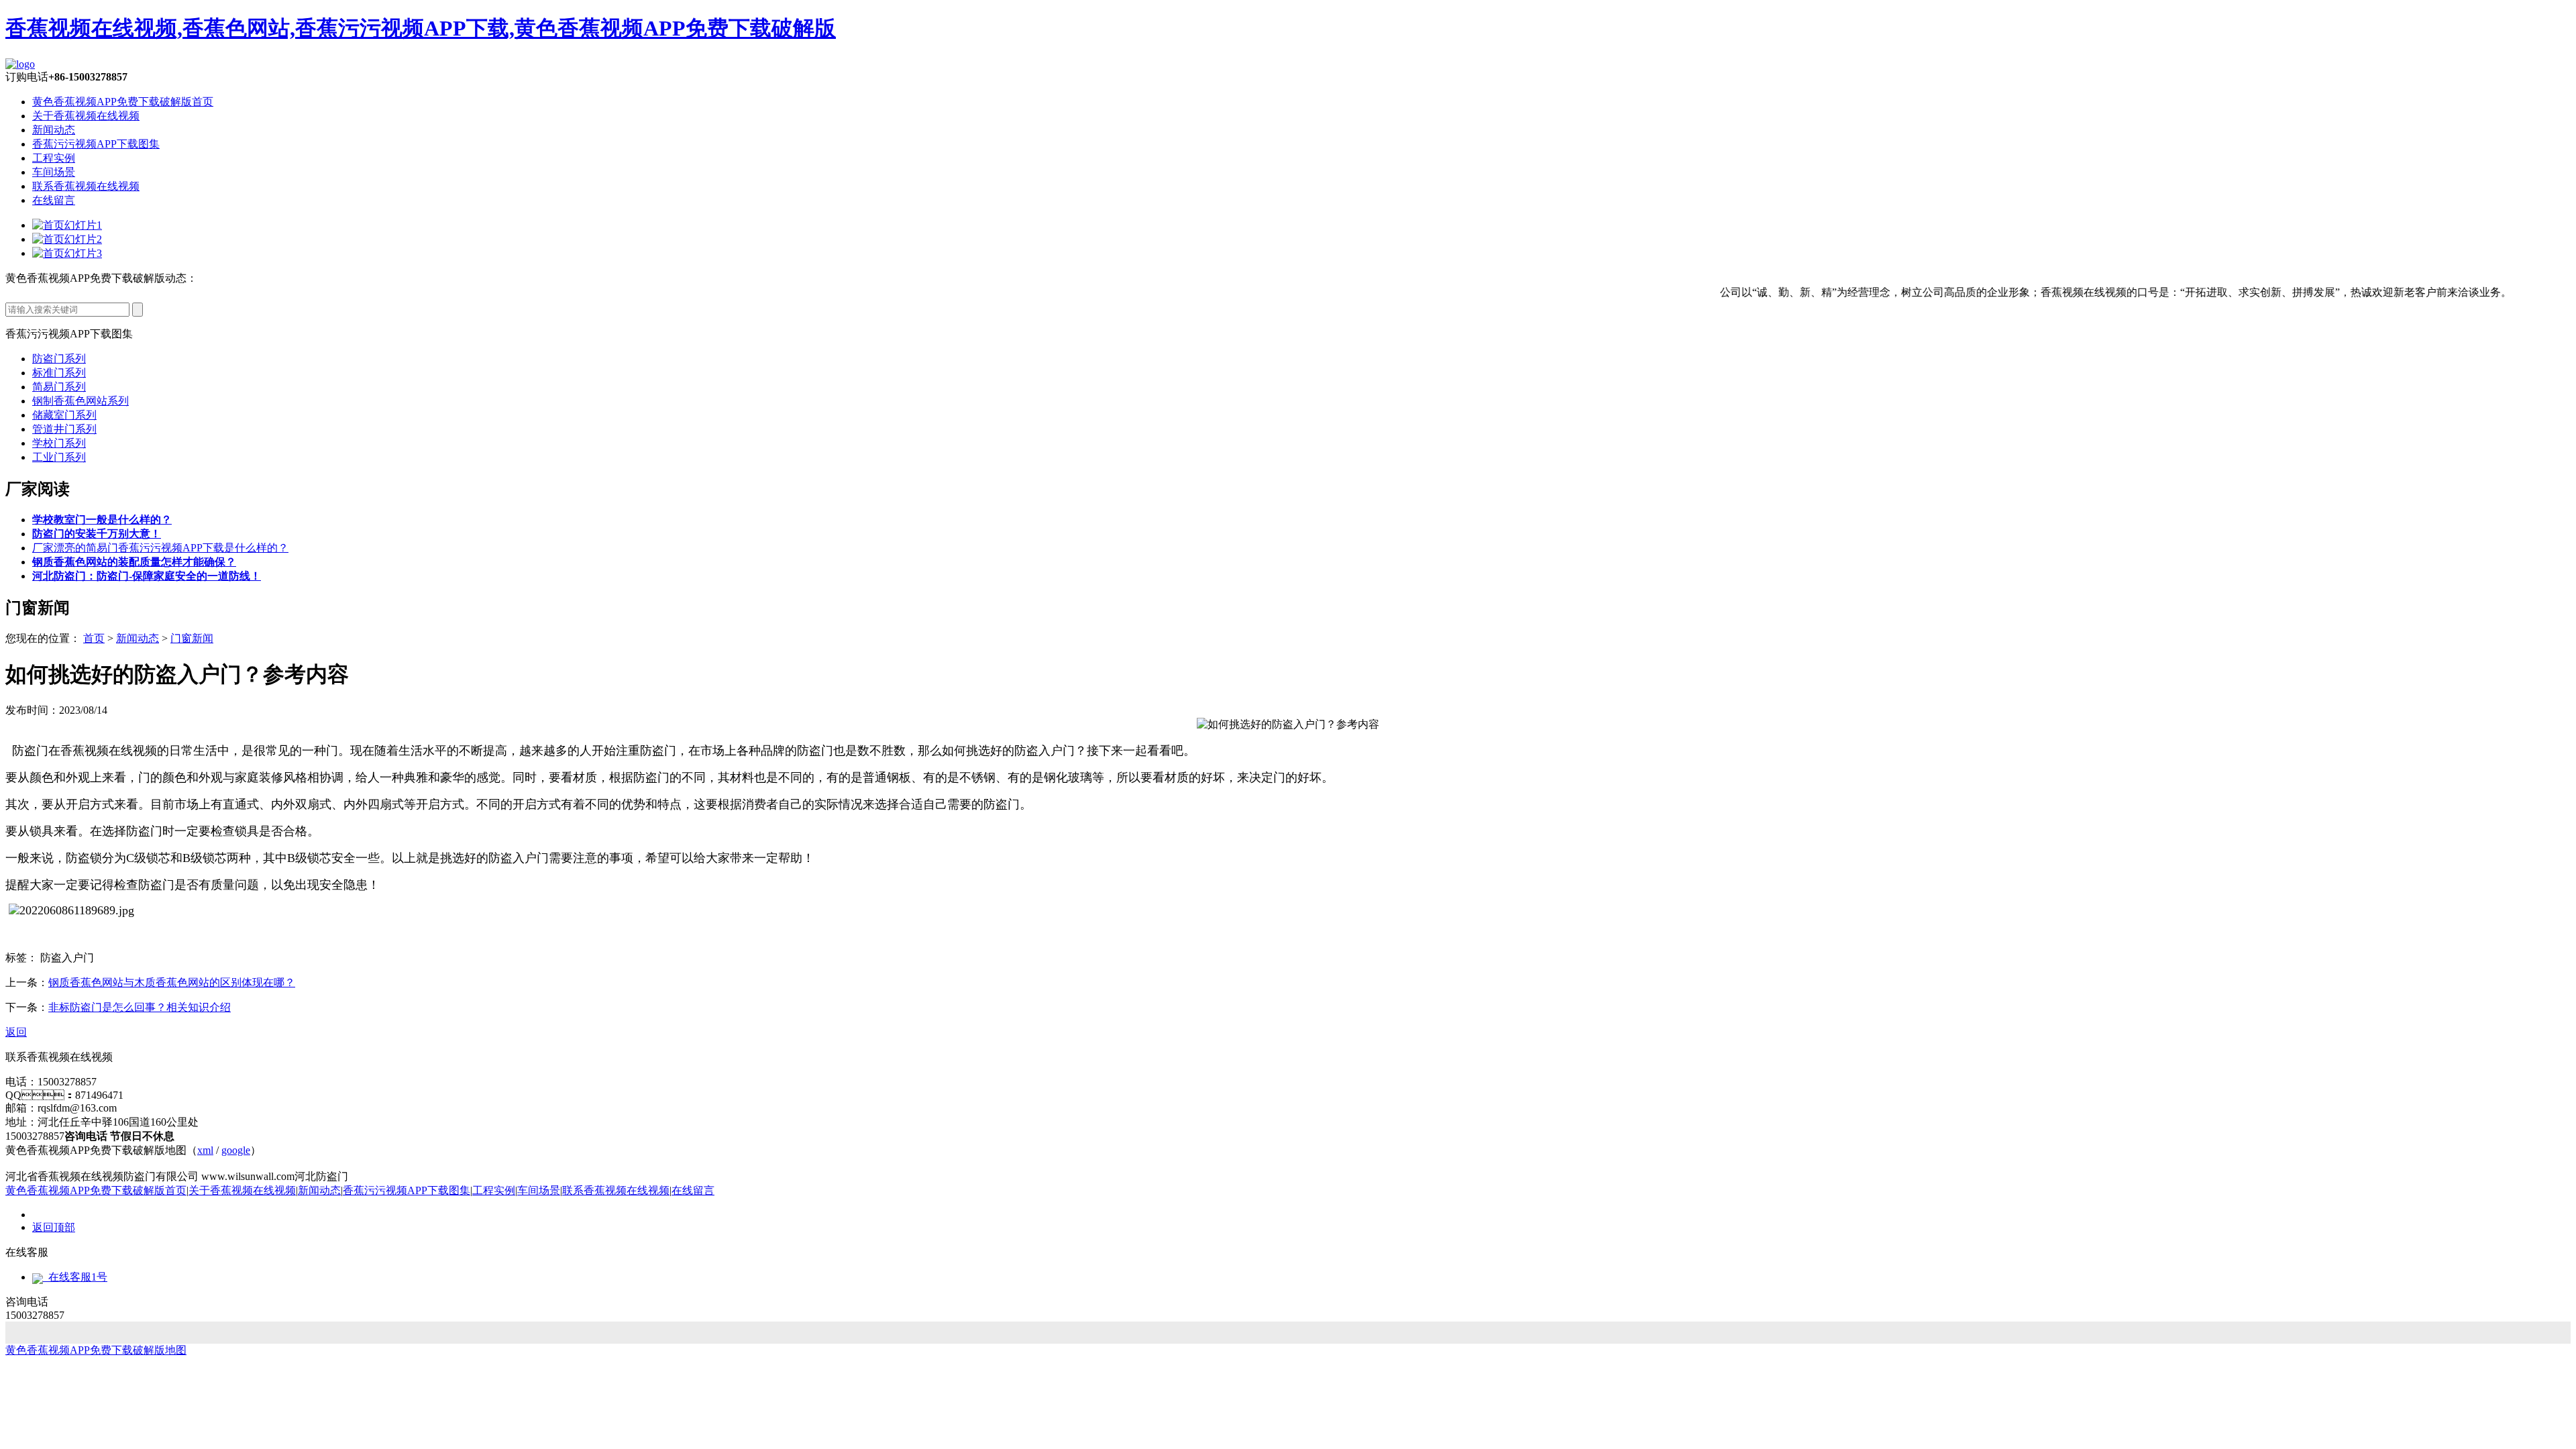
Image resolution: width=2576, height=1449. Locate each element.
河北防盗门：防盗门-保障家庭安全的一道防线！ (147, 576)
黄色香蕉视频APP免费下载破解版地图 (96, 1350)
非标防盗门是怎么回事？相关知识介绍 (140, 1007)
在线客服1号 (75, 1277)
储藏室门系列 (64, 415)
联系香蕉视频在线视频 (86, 186)
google (236, 1150)
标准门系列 (59, 373)
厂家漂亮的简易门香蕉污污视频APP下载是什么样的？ (160, 548)
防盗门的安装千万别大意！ (97, 534)
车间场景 (54, 172)
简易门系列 (59, 387)
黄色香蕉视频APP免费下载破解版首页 (123, 102)
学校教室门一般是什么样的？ (102, 520)
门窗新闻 (192, 638)
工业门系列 (59, 457)
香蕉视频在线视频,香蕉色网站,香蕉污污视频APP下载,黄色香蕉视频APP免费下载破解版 (421, 28)
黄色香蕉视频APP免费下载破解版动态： (101, 278)
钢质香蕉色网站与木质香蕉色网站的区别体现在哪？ (172, 982)
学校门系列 (59, 443)
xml (205, 1150)
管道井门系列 (64, 429)
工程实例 (54, 158)
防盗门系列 (59, 359)
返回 (16, 1032)
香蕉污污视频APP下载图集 (96, 144)
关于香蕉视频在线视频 (86, 116)
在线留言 (54, 200)
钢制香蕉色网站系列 (80, 401)
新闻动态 (54, 130)
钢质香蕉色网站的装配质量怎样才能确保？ (134, 562)
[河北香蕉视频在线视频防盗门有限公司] (20, 64)
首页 (94, 638)
